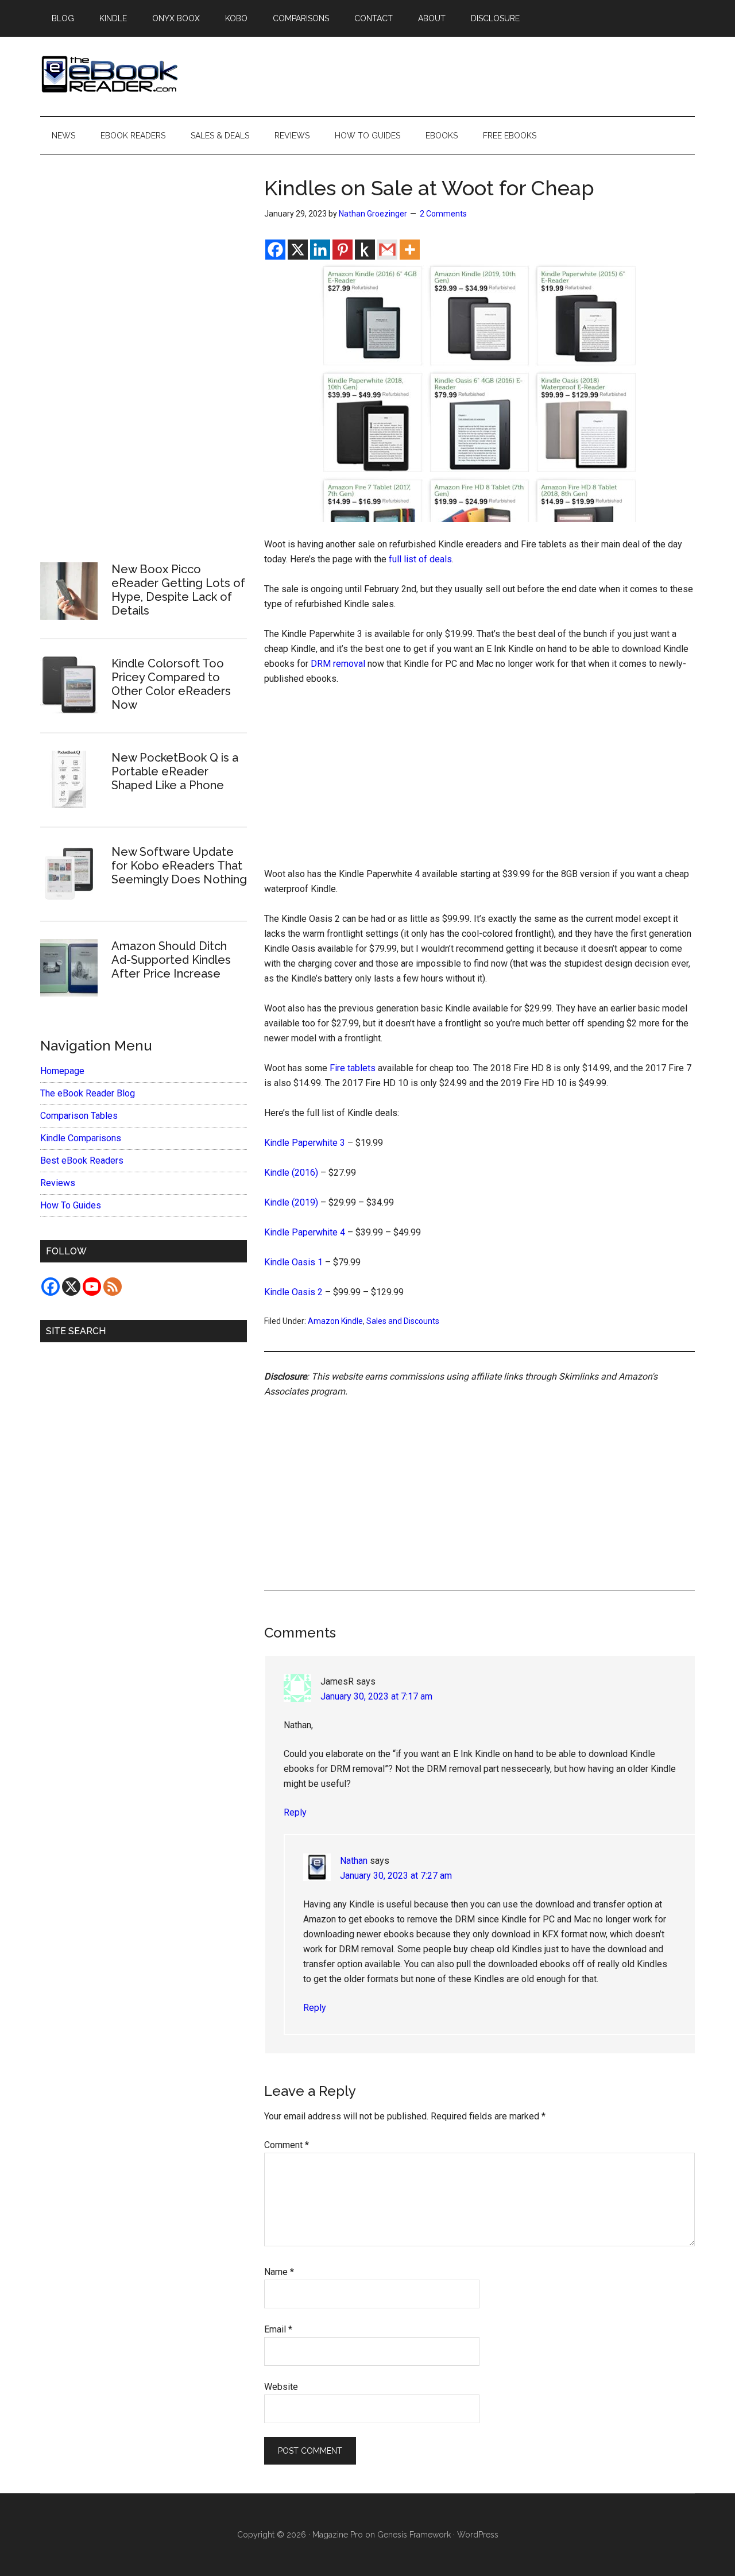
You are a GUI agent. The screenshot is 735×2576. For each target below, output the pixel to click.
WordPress (478, 2535)
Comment (287, 2145)
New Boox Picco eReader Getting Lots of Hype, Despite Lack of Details (178, 590)
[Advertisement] (479, 782)
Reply (295, 1812)
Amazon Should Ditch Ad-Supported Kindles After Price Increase (171, 960)
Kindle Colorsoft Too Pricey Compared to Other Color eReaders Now (171, 684)
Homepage (62, 1071)
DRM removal (338, 664)
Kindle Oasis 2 (293, 1292)
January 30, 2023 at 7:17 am (376, 1696)
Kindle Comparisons (81, 1138)
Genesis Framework (414, 2535)
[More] (410, 250)
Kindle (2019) (291, 1202)
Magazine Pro (338, 2535)
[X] (298, 250)
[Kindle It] (365, 250)
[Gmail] (387, 250)
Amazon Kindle (335, 1321)
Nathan (354, 1861)
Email (278, 2329)
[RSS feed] (113, 1287)
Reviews (58, 1183)
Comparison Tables (79, 1116)
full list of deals (420, 559)
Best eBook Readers (82, 1160)
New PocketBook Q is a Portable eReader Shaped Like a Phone (175, 771)
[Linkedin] (320, 250)
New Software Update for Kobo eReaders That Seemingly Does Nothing (179, 866)
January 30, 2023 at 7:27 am (396, 1876)
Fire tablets (353, 1068)
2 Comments (443, 214)
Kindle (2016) (291, 1173)
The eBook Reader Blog (88, 1093)
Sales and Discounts (403, 1321)
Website (281, 2387)
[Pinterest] (343, 250)
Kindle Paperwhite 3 (305, 1143)
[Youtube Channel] (92, 1287)
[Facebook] (275, 250)
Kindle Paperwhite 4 (305, 1232)
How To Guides (71, 1205)
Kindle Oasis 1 (293, 1262)
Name (279, 2272)
